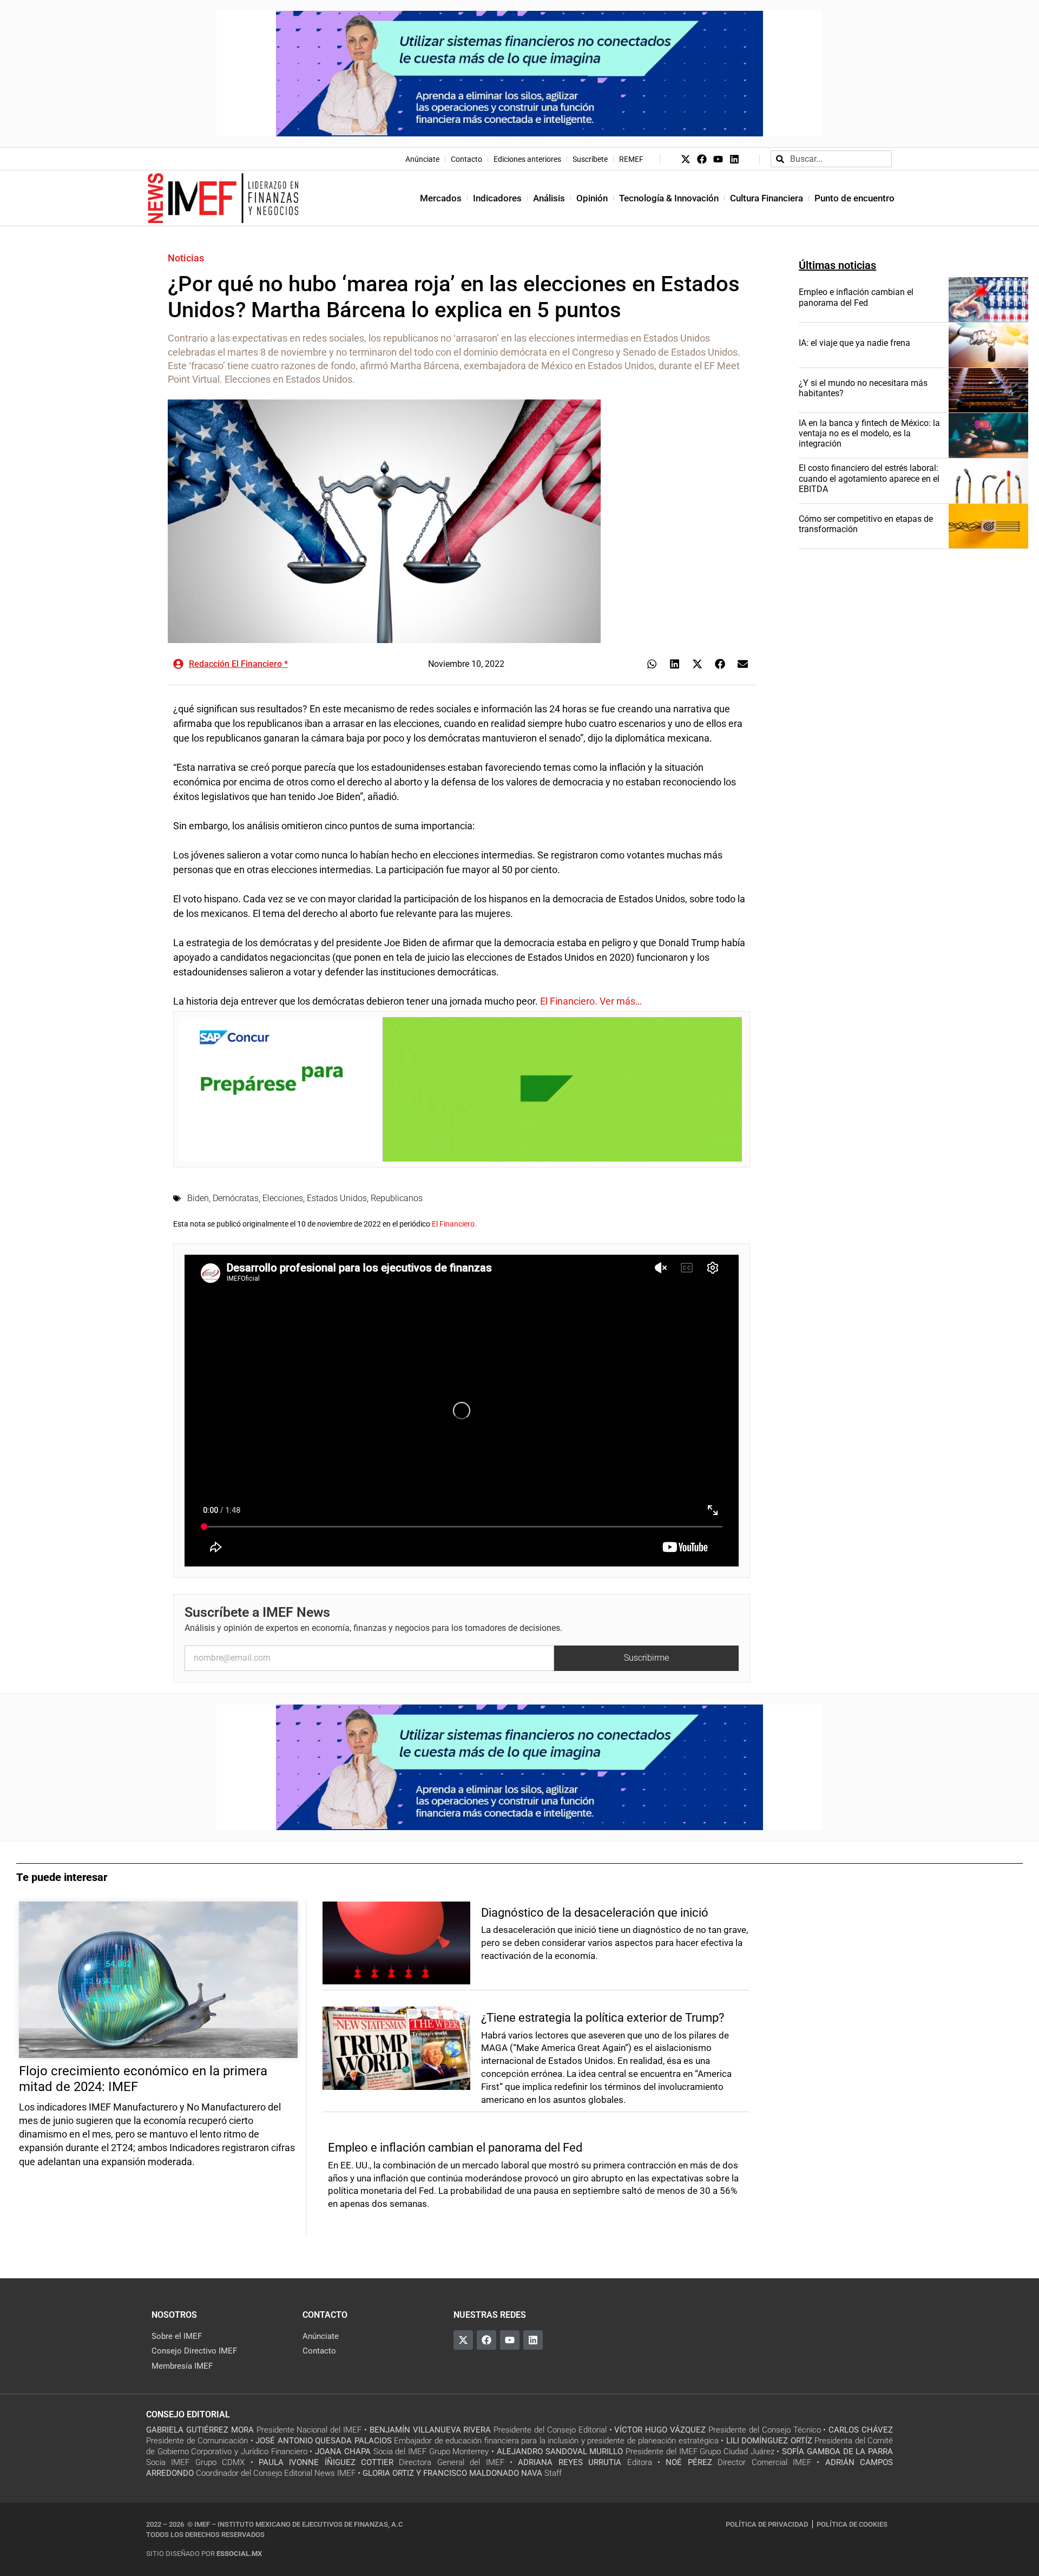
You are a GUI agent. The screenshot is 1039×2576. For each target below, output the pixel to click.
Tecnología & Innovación (669, 198)
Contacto (466, 159)
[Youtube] (718, 159)
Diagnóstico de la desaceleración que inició (595, 1913)
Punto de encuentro (854, 198)
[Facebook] (702, 159)
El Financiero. (454, 1224)
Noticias (186, 258)
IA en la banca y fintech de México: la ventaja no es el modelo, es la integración (869, 433)
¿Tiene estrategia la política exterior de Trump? (603, 2018)
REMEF (631, 159)
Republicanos (397, 1198)
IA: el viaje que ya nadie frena (854, 343)
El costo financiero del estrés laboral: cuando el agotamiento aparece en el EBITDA (869, 478)
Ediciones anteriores (527, 159)
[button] (652, 664)
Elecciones (283, 1198)
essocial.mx (239, 2554)
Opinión (592, 198)
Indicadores (497, 198)
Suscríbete (590, 159)
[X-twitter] (686, 159)
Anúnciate (422, 159)
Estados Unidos (337, 1198)
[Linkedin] (734, 159)
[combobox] (831, 159)
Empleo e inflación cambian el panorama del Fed (856, 297)
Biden (198, 1198)
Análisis (549, 198)
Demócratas (236, 1198)
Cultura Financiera (767, 198)
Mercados (441, 198)
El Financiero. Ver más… (591, 1001)
